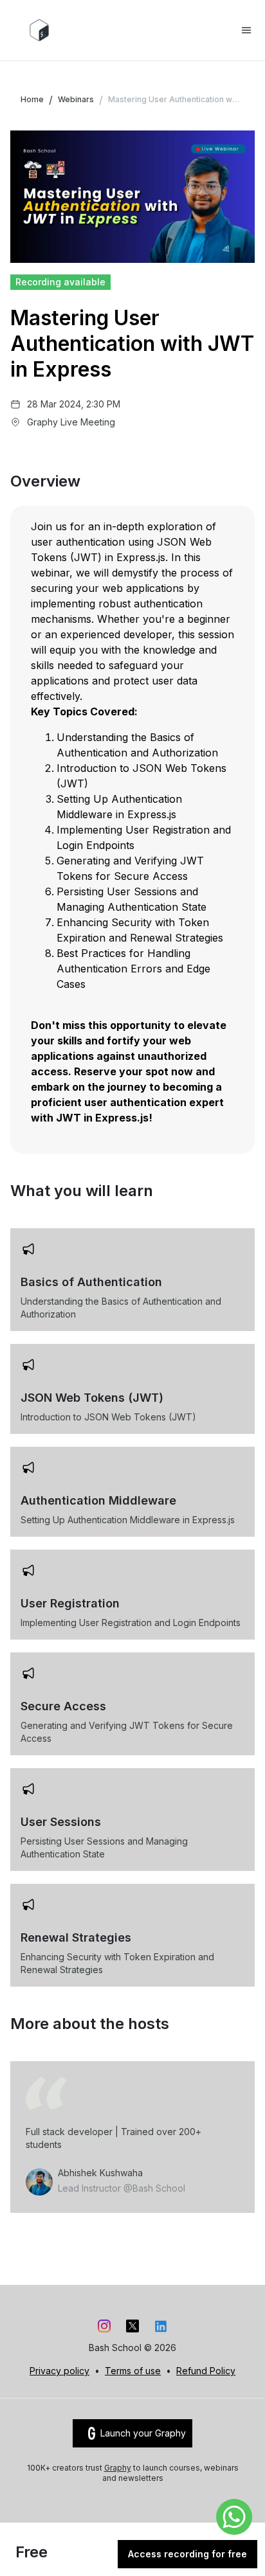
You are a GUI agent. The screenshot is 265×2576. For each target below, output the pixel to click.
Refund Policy (206, 2371)
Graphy (118, 2468)
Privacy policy (59, 2371)
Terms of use (133, 2371)
